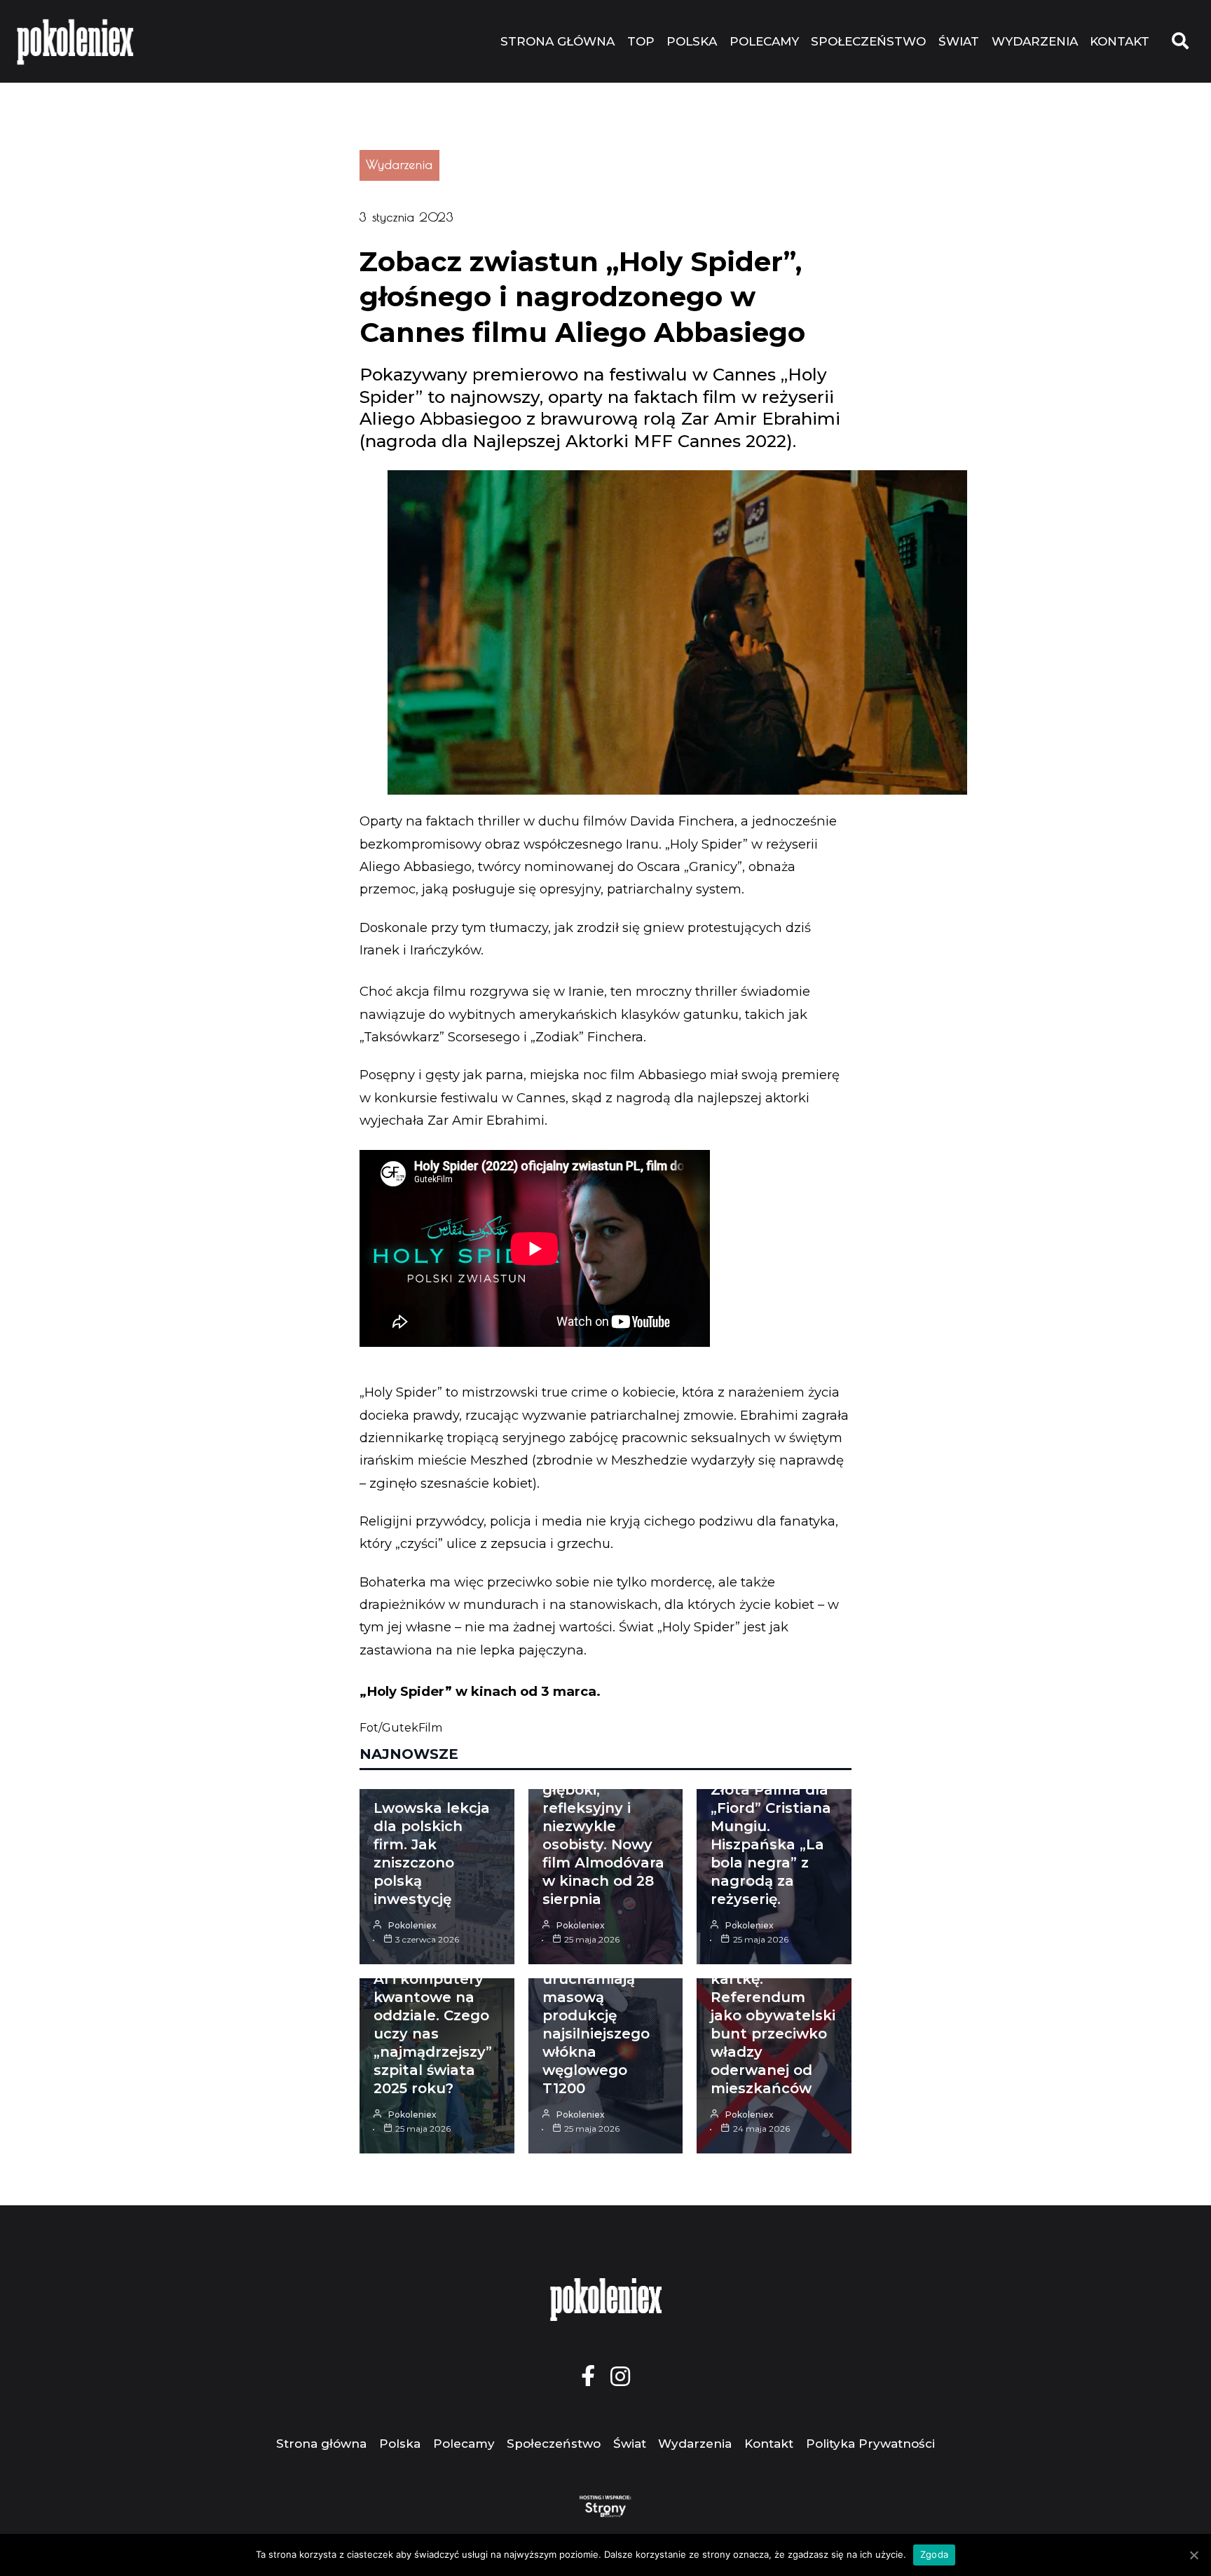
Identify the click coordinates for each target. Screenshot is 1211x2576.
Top (641, 41)
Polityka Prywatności (870, 2444)
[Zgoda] (1193, 2555)
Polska (692, 41)
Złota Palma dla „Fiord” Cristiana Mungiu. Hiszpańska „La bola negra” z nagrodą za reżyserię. (771, 1844)
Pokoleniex (412, 1925)
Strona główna (557, 41)
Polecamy (764, 41)
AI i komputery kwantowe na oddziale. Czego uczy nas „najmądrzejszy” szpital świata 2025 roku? (433, 2034)
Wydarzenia (1035, 41)
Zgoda (934, 2554)
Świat (959, 41)
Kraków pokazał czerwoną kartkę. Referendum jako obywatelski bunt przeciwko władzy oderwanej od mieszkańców (773, 2015)
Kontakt (1120, 41)
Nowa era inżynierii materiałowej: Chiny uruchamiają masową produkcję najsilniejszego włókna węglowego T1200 (596, 1997)
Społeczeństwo (868, 41)
